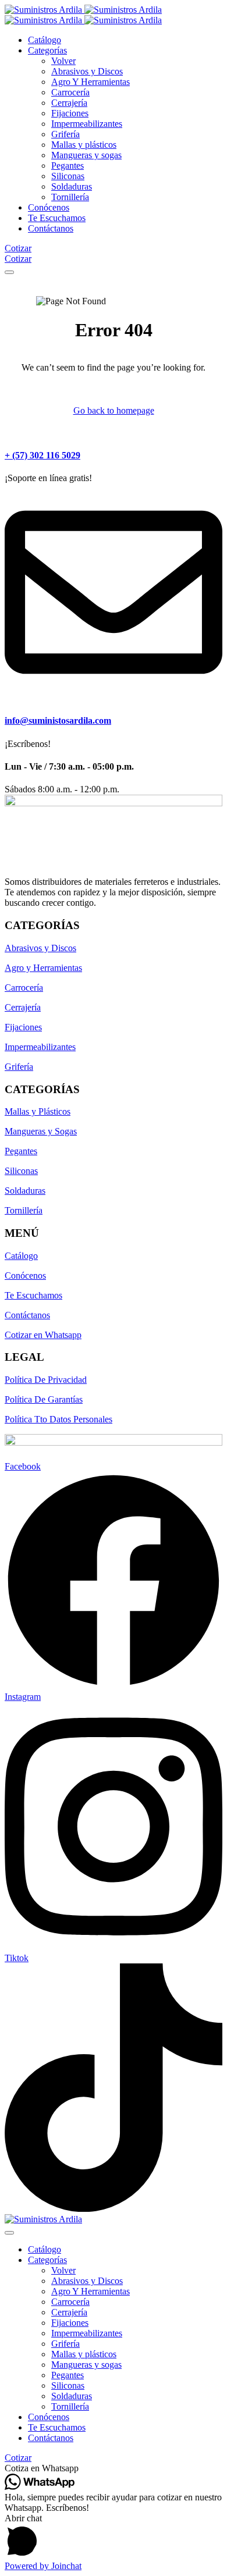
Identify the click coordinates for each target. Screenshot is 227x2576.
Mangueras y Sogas (41, 1131)
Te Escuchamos (33, 1295)
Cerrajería (23, 1007)
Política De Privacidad (46, 1380)
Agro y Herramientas (43, 968)
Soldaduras (25, 1191)
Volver (63, 61)
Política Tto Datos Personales (58, 1419)
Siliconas (21, 1171)
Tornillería (24, 1210)
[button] (114, 2468)
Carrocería (24, 988)
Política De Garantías (44, 1399)
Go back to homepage (114, 410)
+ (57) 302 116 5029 (42, 455)
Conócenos (25, 1275)
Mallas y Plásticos (38, 1111)
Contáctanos (27, 1315)
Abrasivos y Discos (40, 948)
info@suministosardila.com (58, 721)
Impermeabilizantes (40, 1047)
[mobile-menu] (9, 272)
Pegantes (21, 1151)
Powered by (43, 2566)
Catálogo (21, 1256)
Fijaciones (23, 1027)
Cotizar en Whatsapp (43, 1335)
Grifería (19, 1067)
